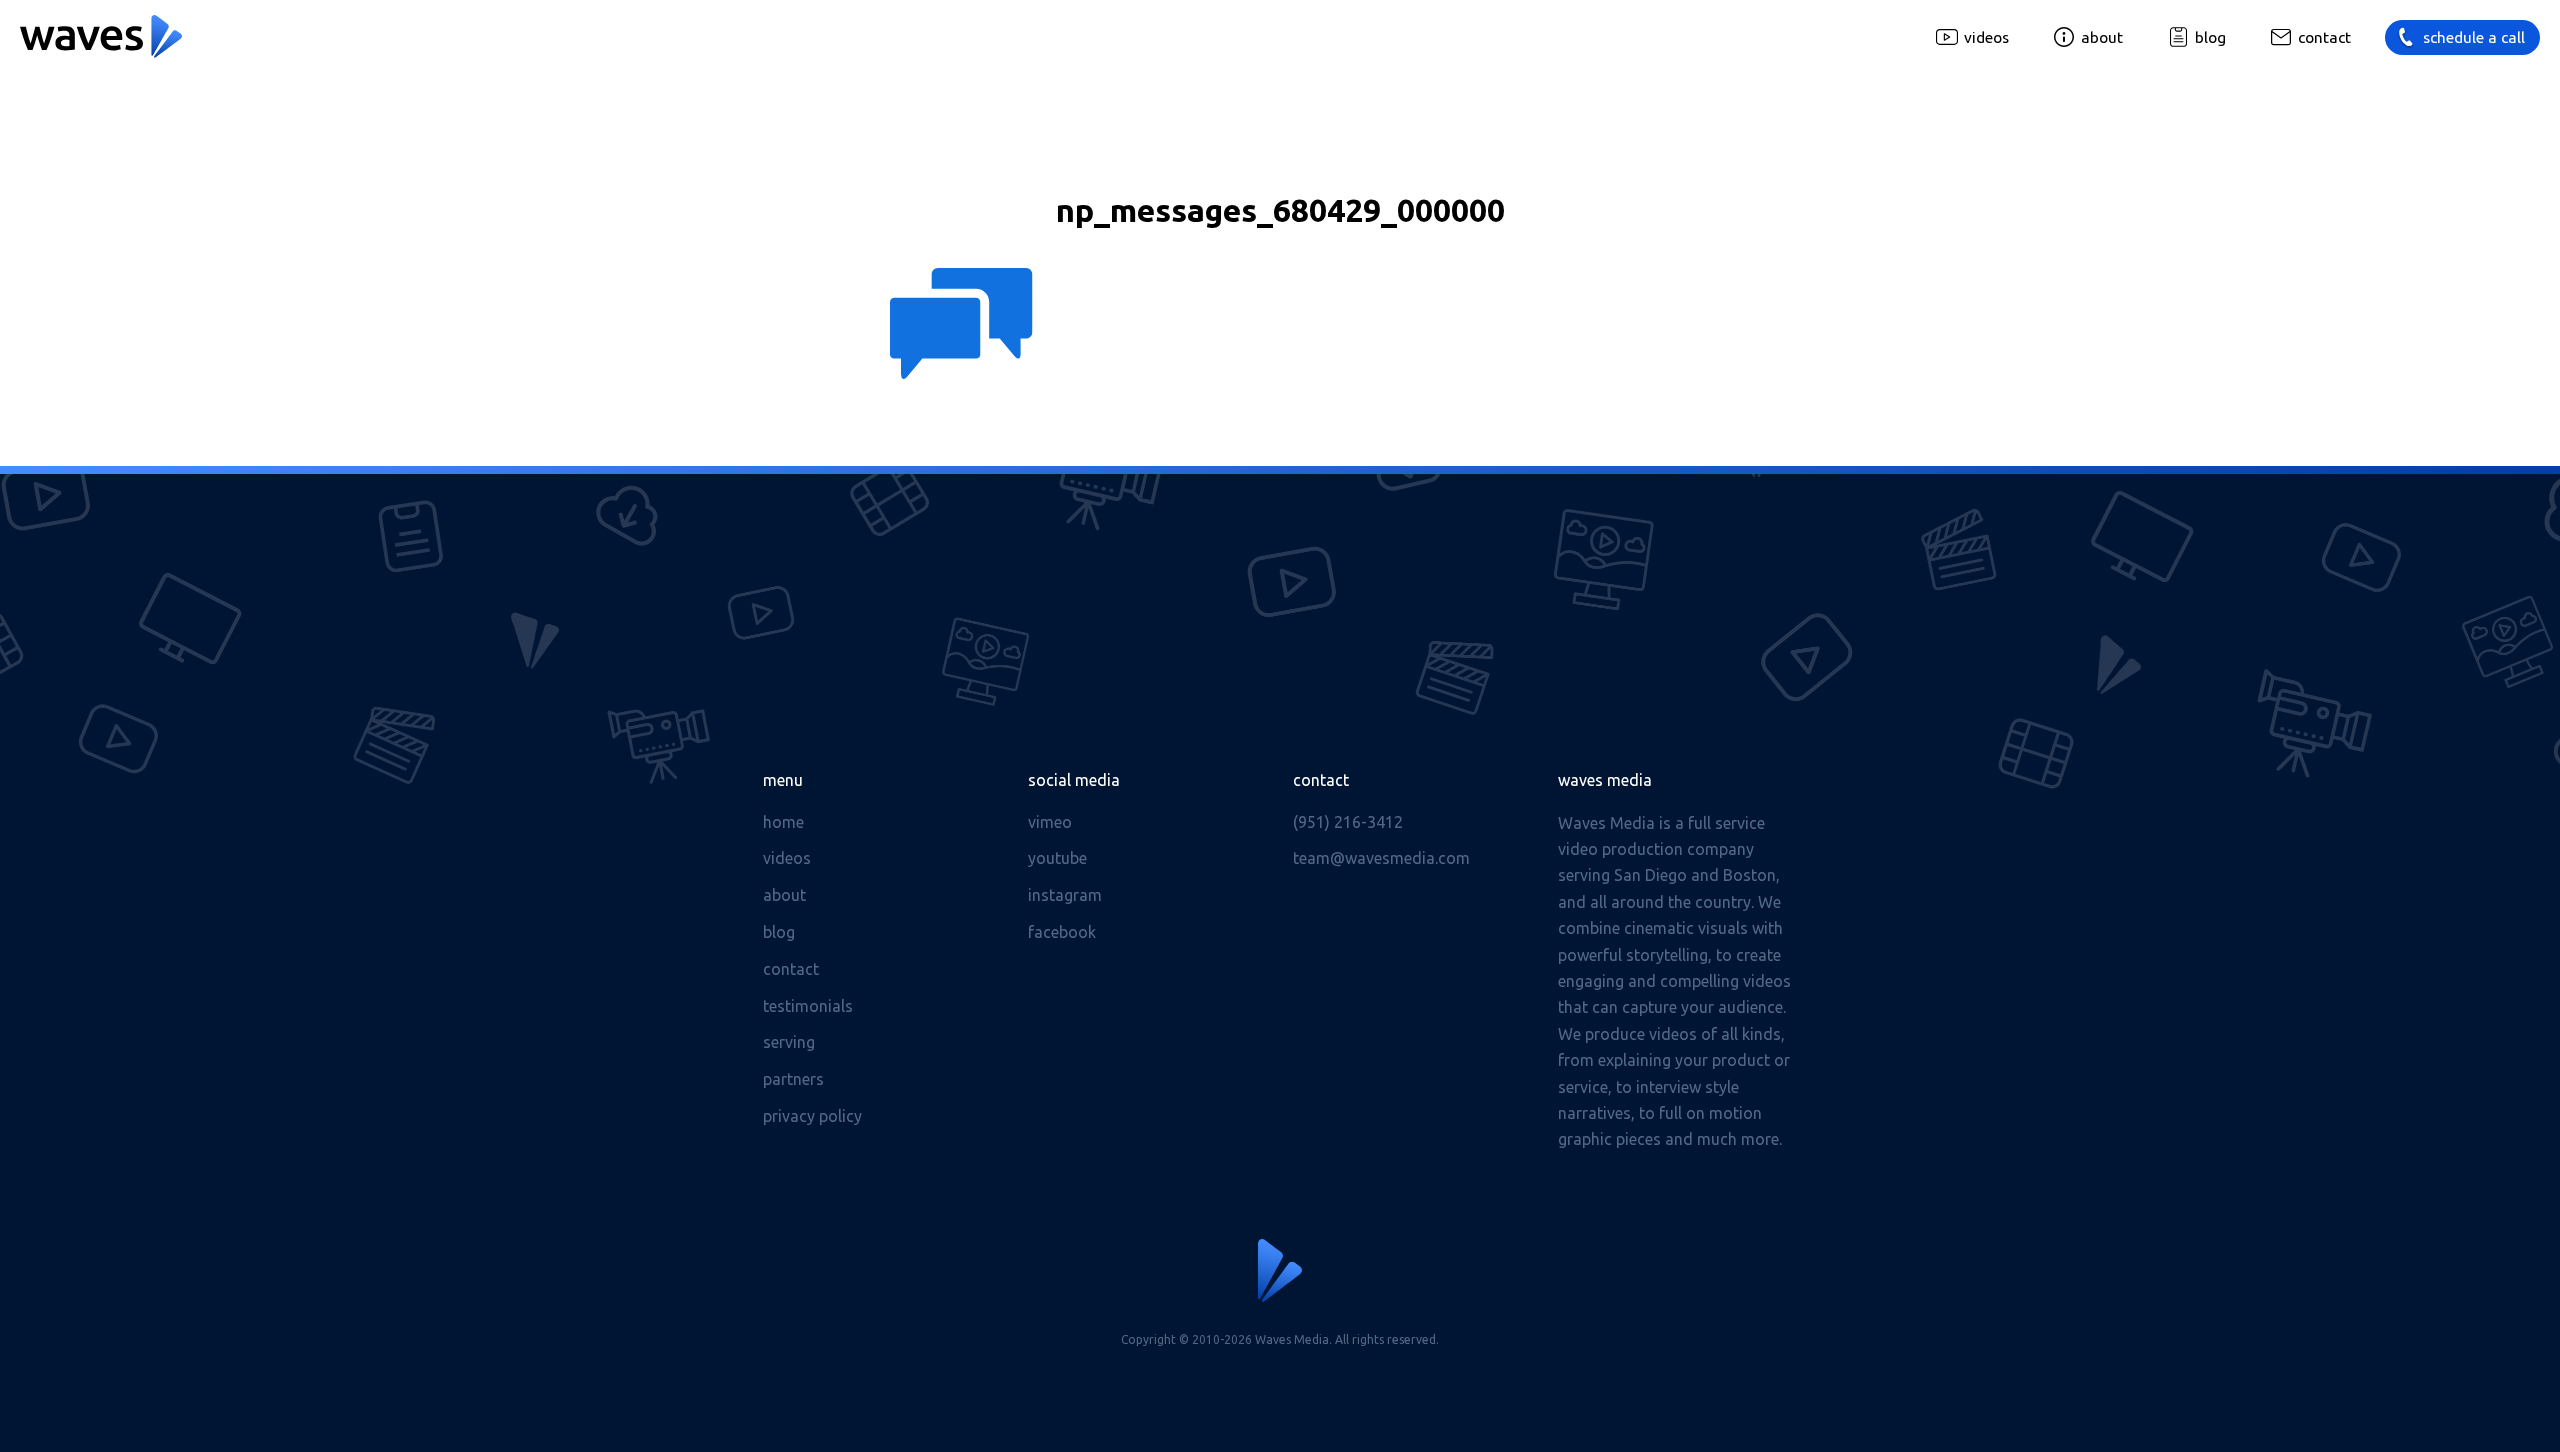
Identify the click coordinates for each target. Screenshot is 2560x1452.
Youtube (1057, 858)
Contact (2324, 37)
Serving (789, 1042)
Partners (793, 1079)
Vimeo (1050, 822)
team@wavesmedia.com (1381, 858)
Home (783, 822)
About (2102, 37)
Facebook (1062, 932)
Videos (1986, 37)
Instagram (1065, 895)
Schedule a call (2474, 37)
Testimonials (808, 1006)
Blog (2210, 37)
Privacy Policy (812, 1116)
